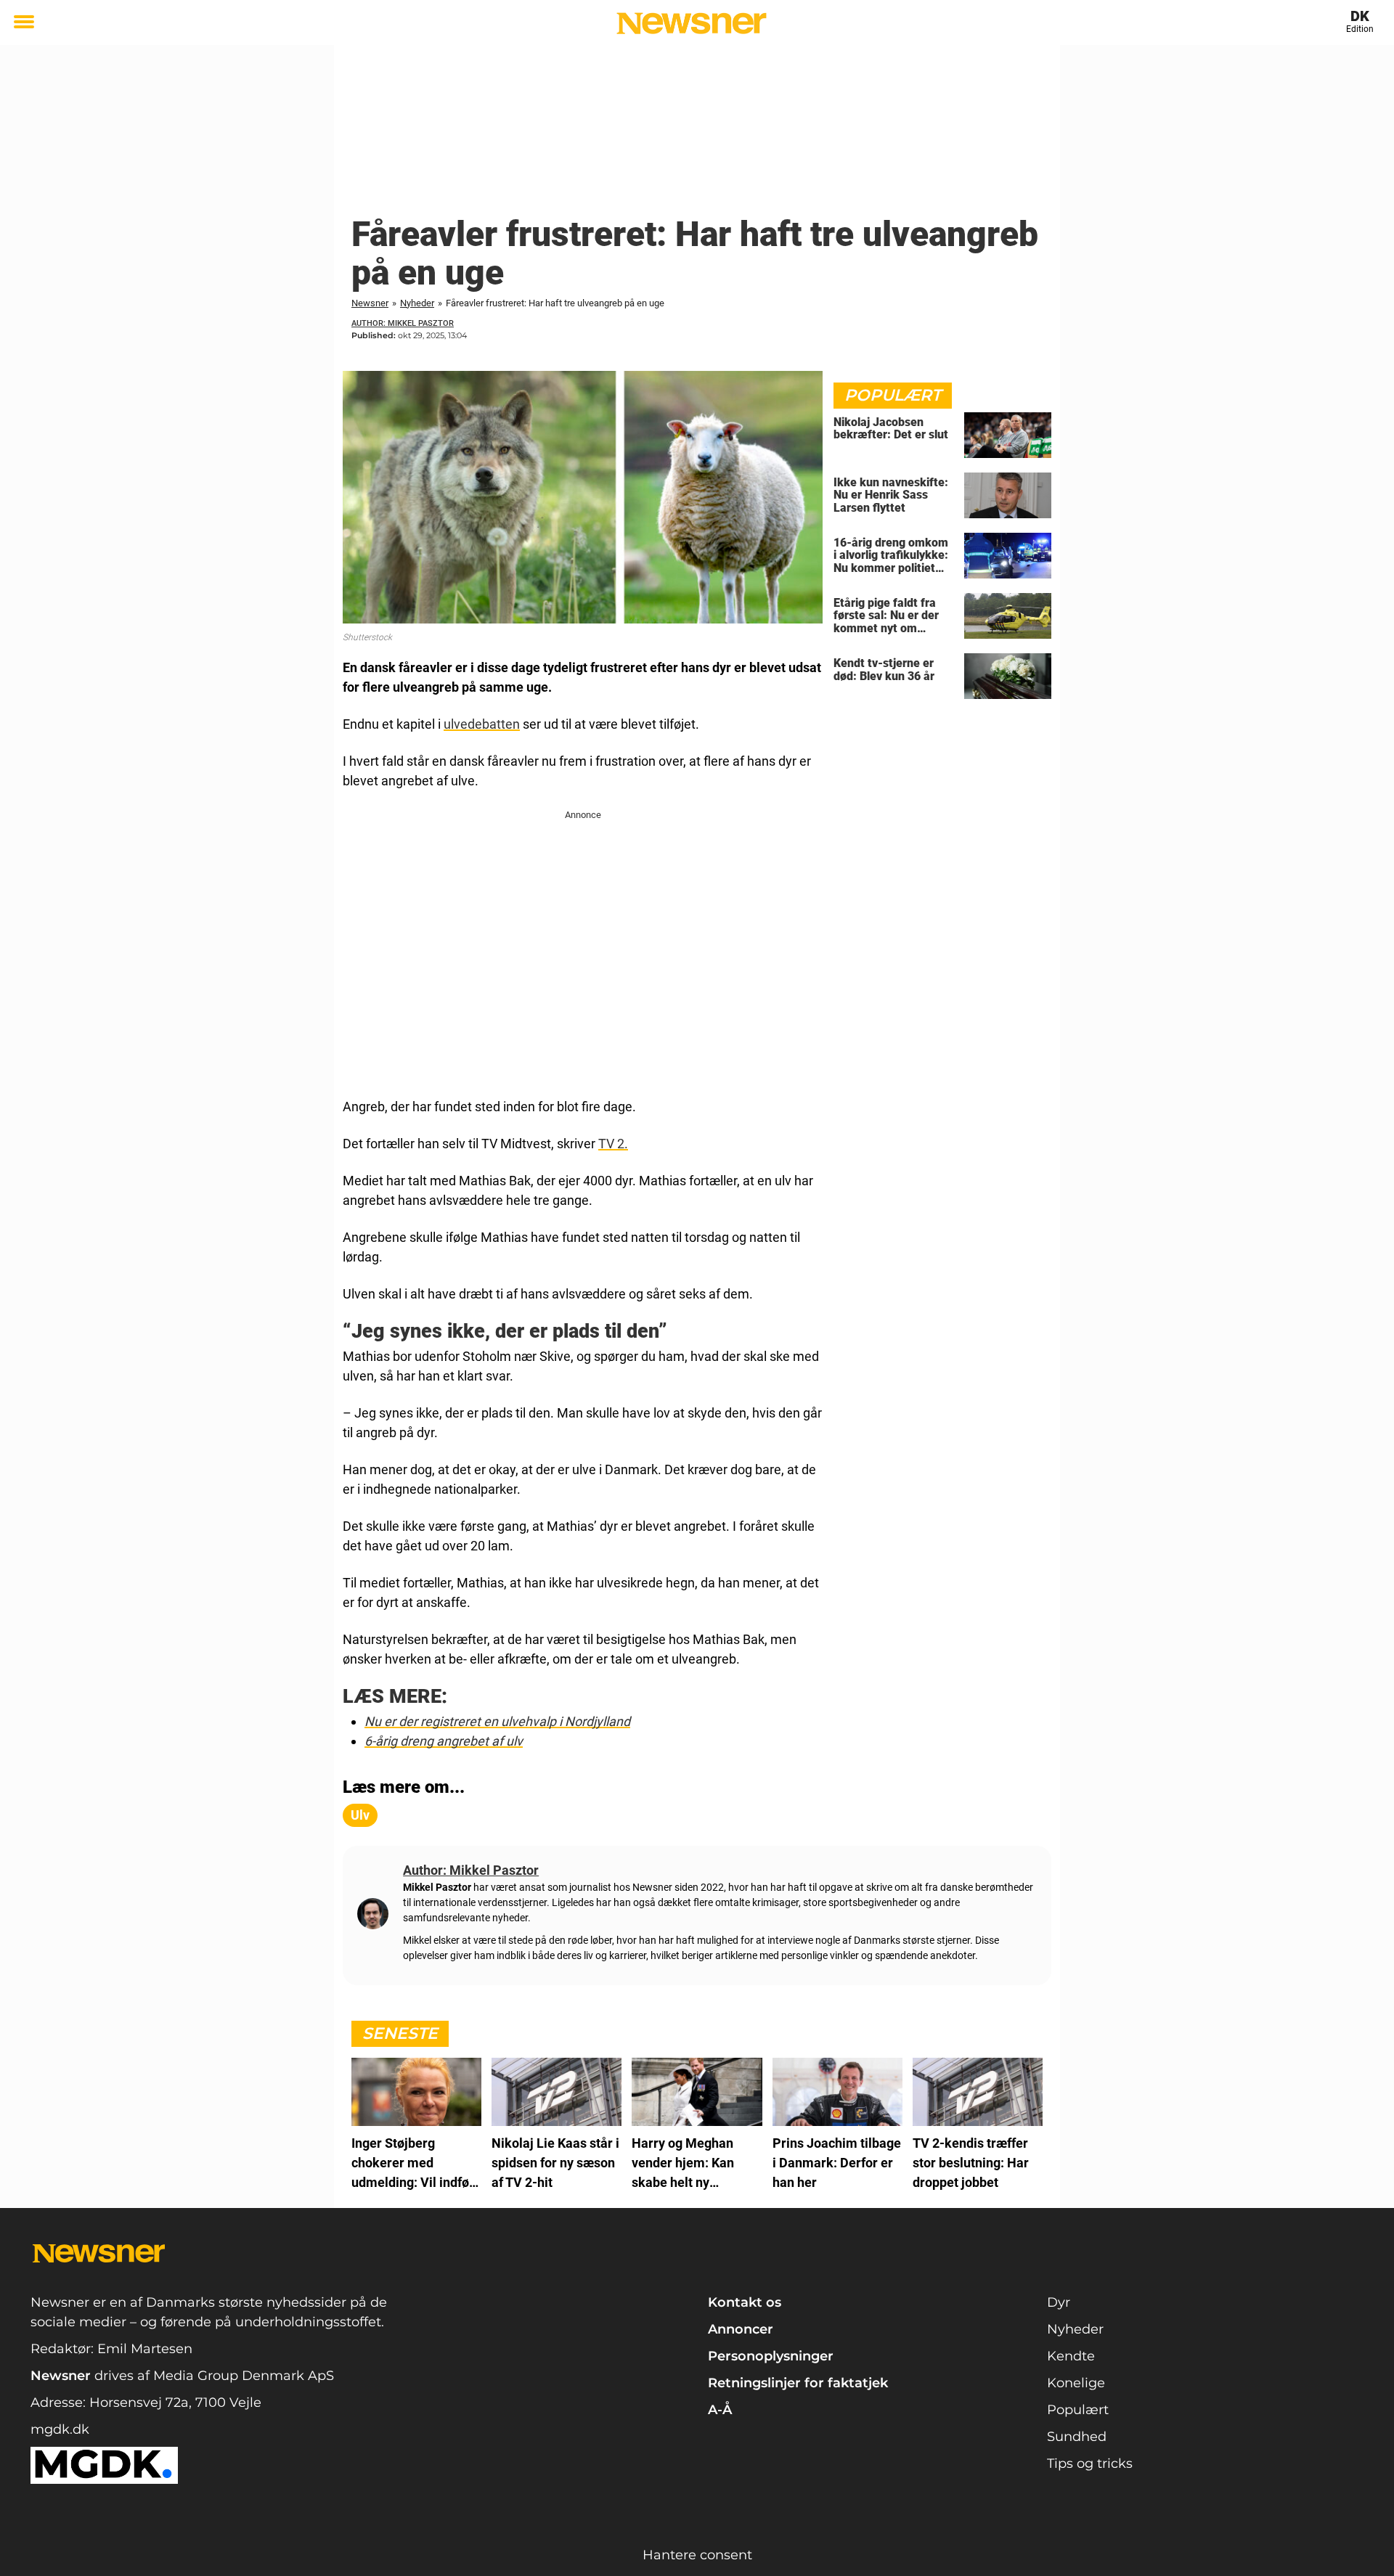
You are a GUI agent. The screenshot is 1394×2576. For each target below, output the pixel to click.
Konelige (1076, 2383)
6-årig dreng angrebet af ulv (444, 1741)
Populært (1078, 2410)
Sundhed (1077, 2437)
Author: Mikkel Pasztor (403, 323)
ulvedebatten (482, 724)
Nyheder (417, 303)
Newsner (370, 303)
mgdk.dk (60, 2429)
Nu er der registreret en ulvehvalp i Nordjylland (497, 1721)
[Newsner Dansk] (692, 23)
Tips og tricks (1090, 2463)
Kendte (1071, 2356)
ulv (360, 1815)
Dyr (1059, 2302)
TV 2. (613, 1144)
